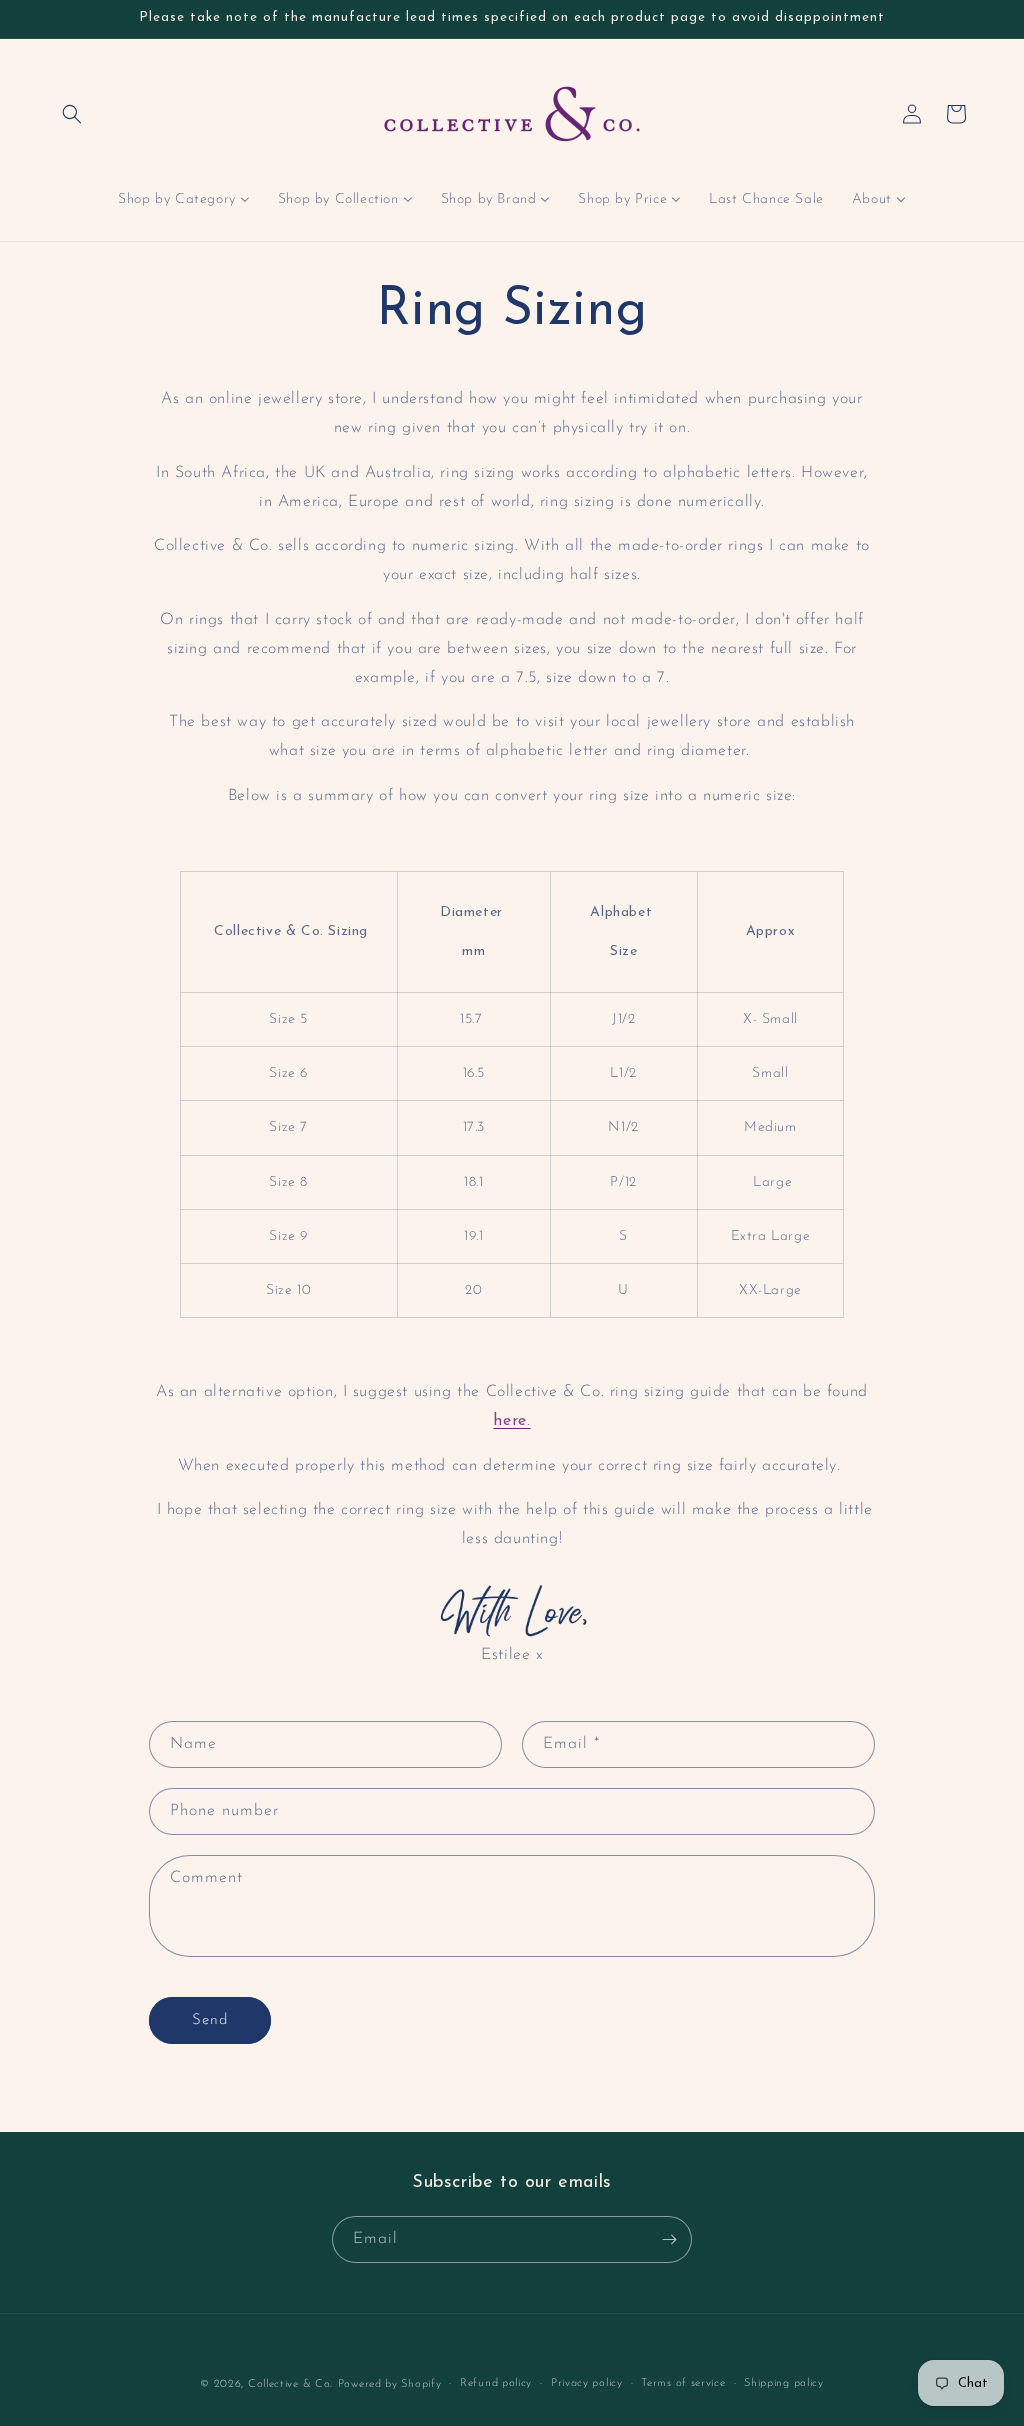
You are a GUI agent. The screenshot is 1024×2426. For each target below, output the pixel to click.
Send (210, 2020)
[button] (72, 114)
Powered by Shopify (390, 2384)
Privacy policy (587, 2383)
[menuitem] (184, 200)
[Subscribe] (669, 2239)
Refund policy (496, 2383)
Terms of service (683, 2383)
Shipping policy (784, 2383)
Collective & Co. (290, 2384)
